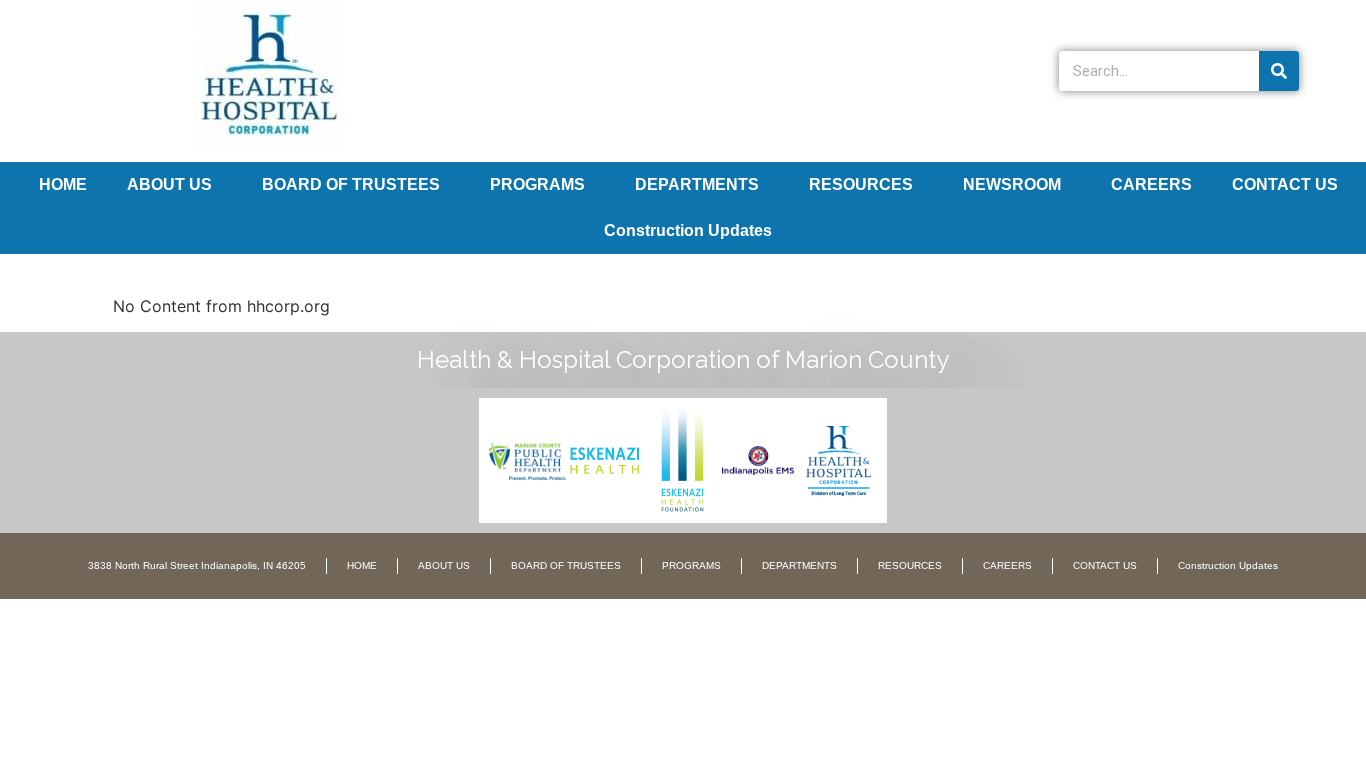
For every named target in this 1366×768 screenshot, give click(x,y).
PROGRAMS (537, 184)
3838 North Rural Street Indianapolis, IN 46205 (197, 565)
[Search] (1279, 71)
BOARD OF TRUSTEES (351, 184)
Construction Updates (688, 230)
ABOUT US (169, 184)
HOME (63, 184)
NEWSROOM (1012, 184)
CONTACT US (1285, 184)
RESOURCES (861, 184)
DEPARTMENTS (697, 184)
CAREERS (1151, 184)
